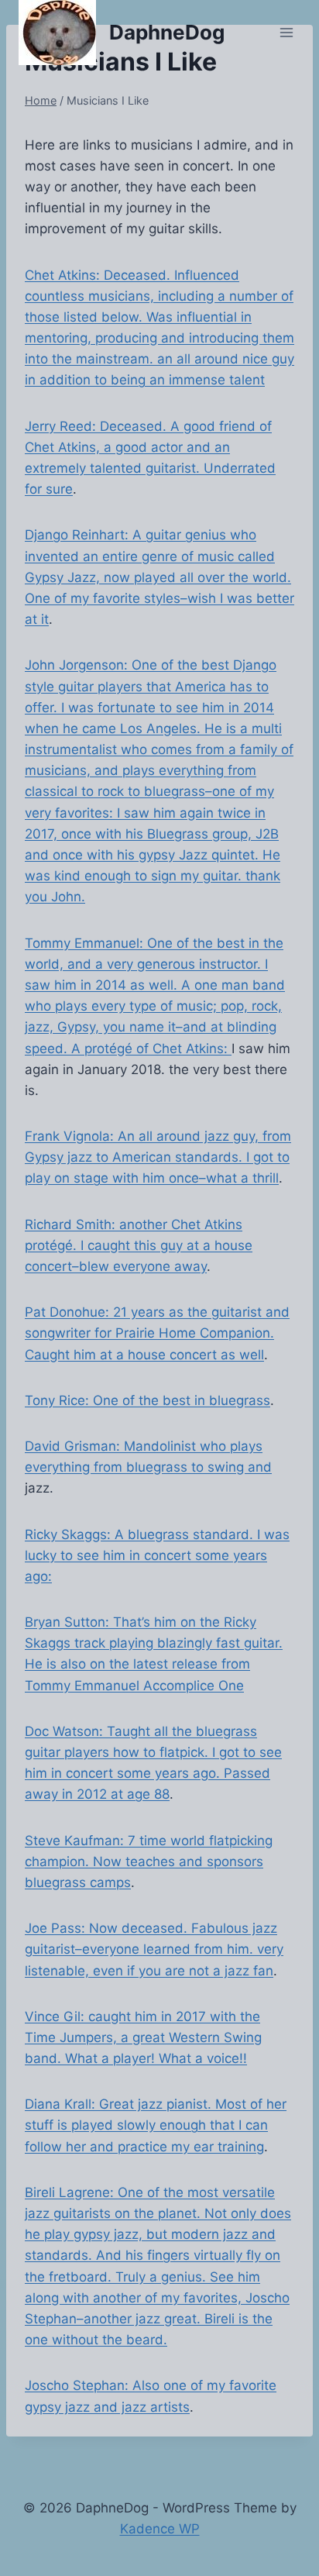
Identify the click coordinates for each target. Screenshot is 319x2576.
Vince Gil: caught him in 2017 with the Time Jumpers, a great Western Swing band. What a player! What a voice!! (143, 2037)
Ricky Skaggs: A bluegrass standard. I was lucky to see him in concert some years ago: (157, 1555)
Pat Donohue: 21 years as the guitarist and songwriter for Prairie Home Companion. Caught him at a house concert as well (157, 1333)
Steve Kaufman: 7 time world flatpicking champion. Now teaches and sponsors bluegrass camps (149, 1861)
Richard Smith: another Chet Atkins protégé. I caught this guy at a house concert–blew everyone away (139, 1245)
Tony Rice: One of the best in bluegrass (147, 1400)
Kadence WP (160, 2529)
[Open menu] (286, 32)
